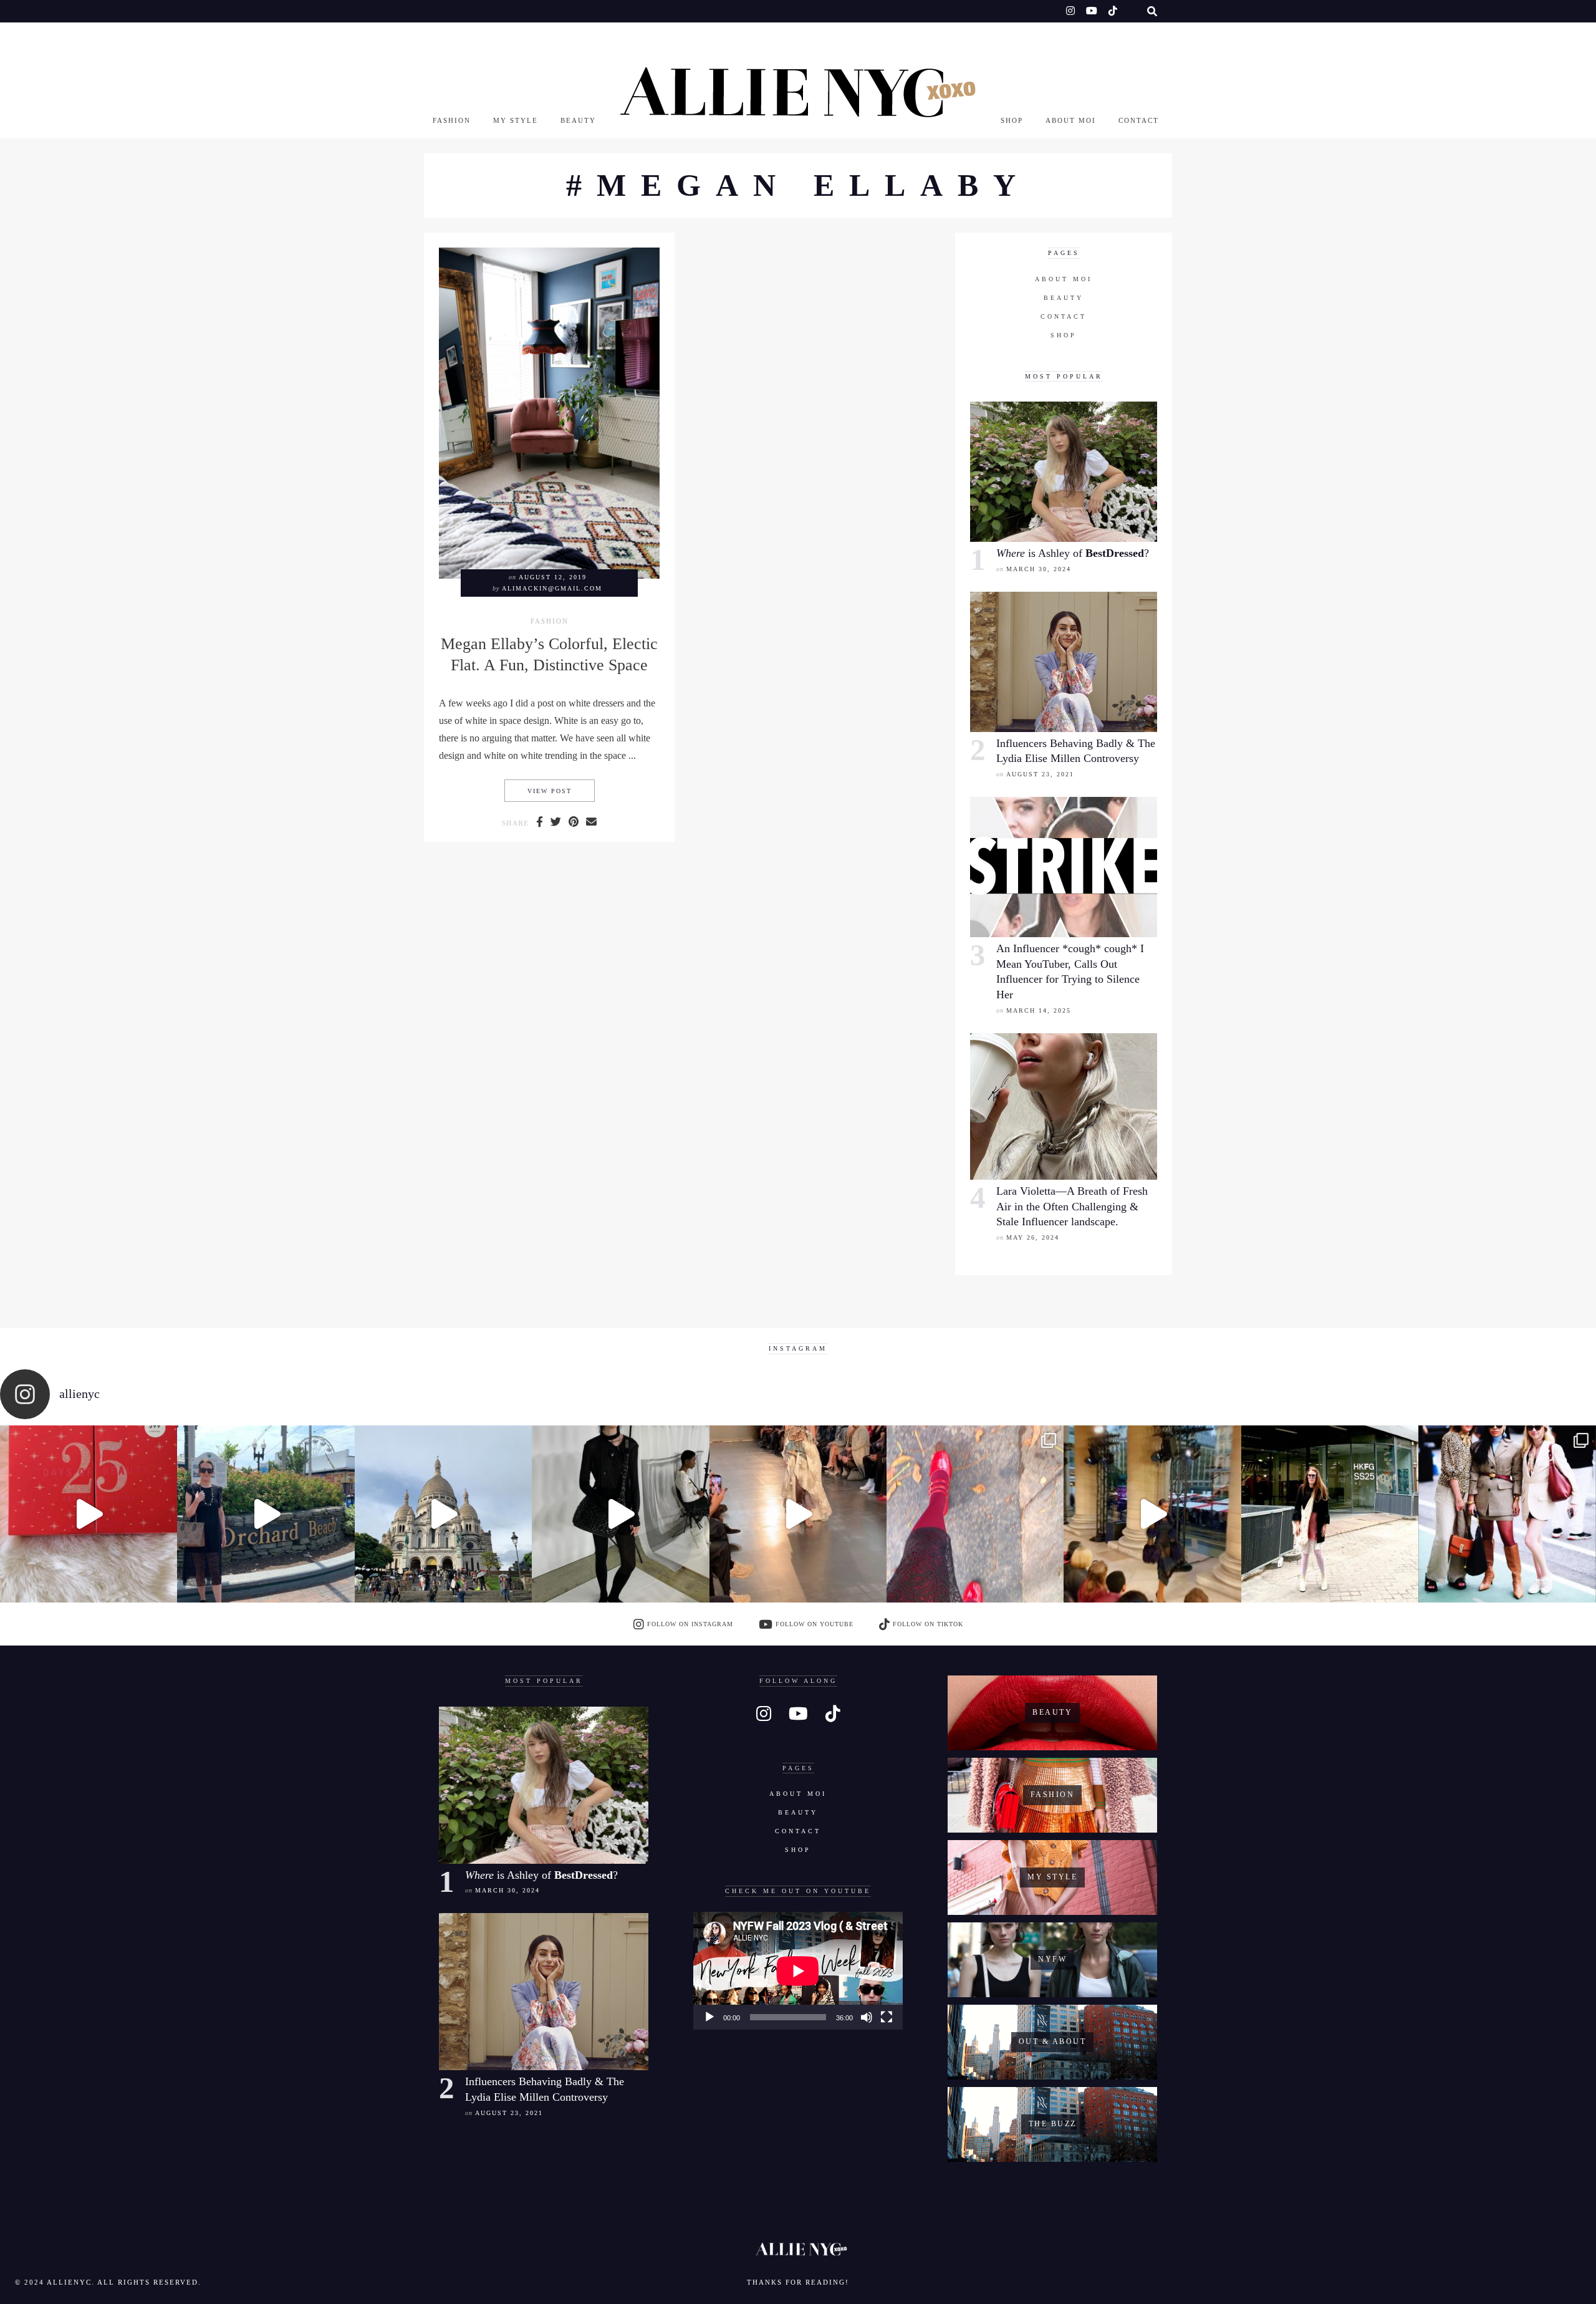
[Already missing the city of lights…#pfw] (975, 1514)
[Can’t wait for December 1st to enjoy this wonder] (89, 1514)
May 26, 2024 (1033, 1237)
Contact (1139, 120)
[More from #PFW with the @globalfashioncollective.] (798, 1514)
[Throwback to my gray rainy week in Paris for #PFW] (620, 1514)
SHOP (1012, 120)
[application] (798, 1971)
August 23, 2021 (1040, 774)
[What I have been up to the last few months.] (266, 1514)
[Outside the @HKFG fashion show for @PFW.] (1330, 1514)
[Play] (709, 2017)
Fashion (452, 120)
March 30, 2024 (1039, 569)
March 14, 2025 (1039, 1010)
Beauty (578, 120)
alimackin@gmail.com (552, 588)
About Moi (1071, 120)
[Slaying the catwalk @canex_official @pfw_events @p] (1152, 1514)
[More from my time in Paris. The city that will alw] (443, 1514)
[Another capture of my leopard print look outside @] (1507, 1514)
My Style (516, 120)
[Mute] (867, 2017)
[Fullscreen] (887, 2017)
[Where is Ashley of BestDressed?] (1064, 472)
